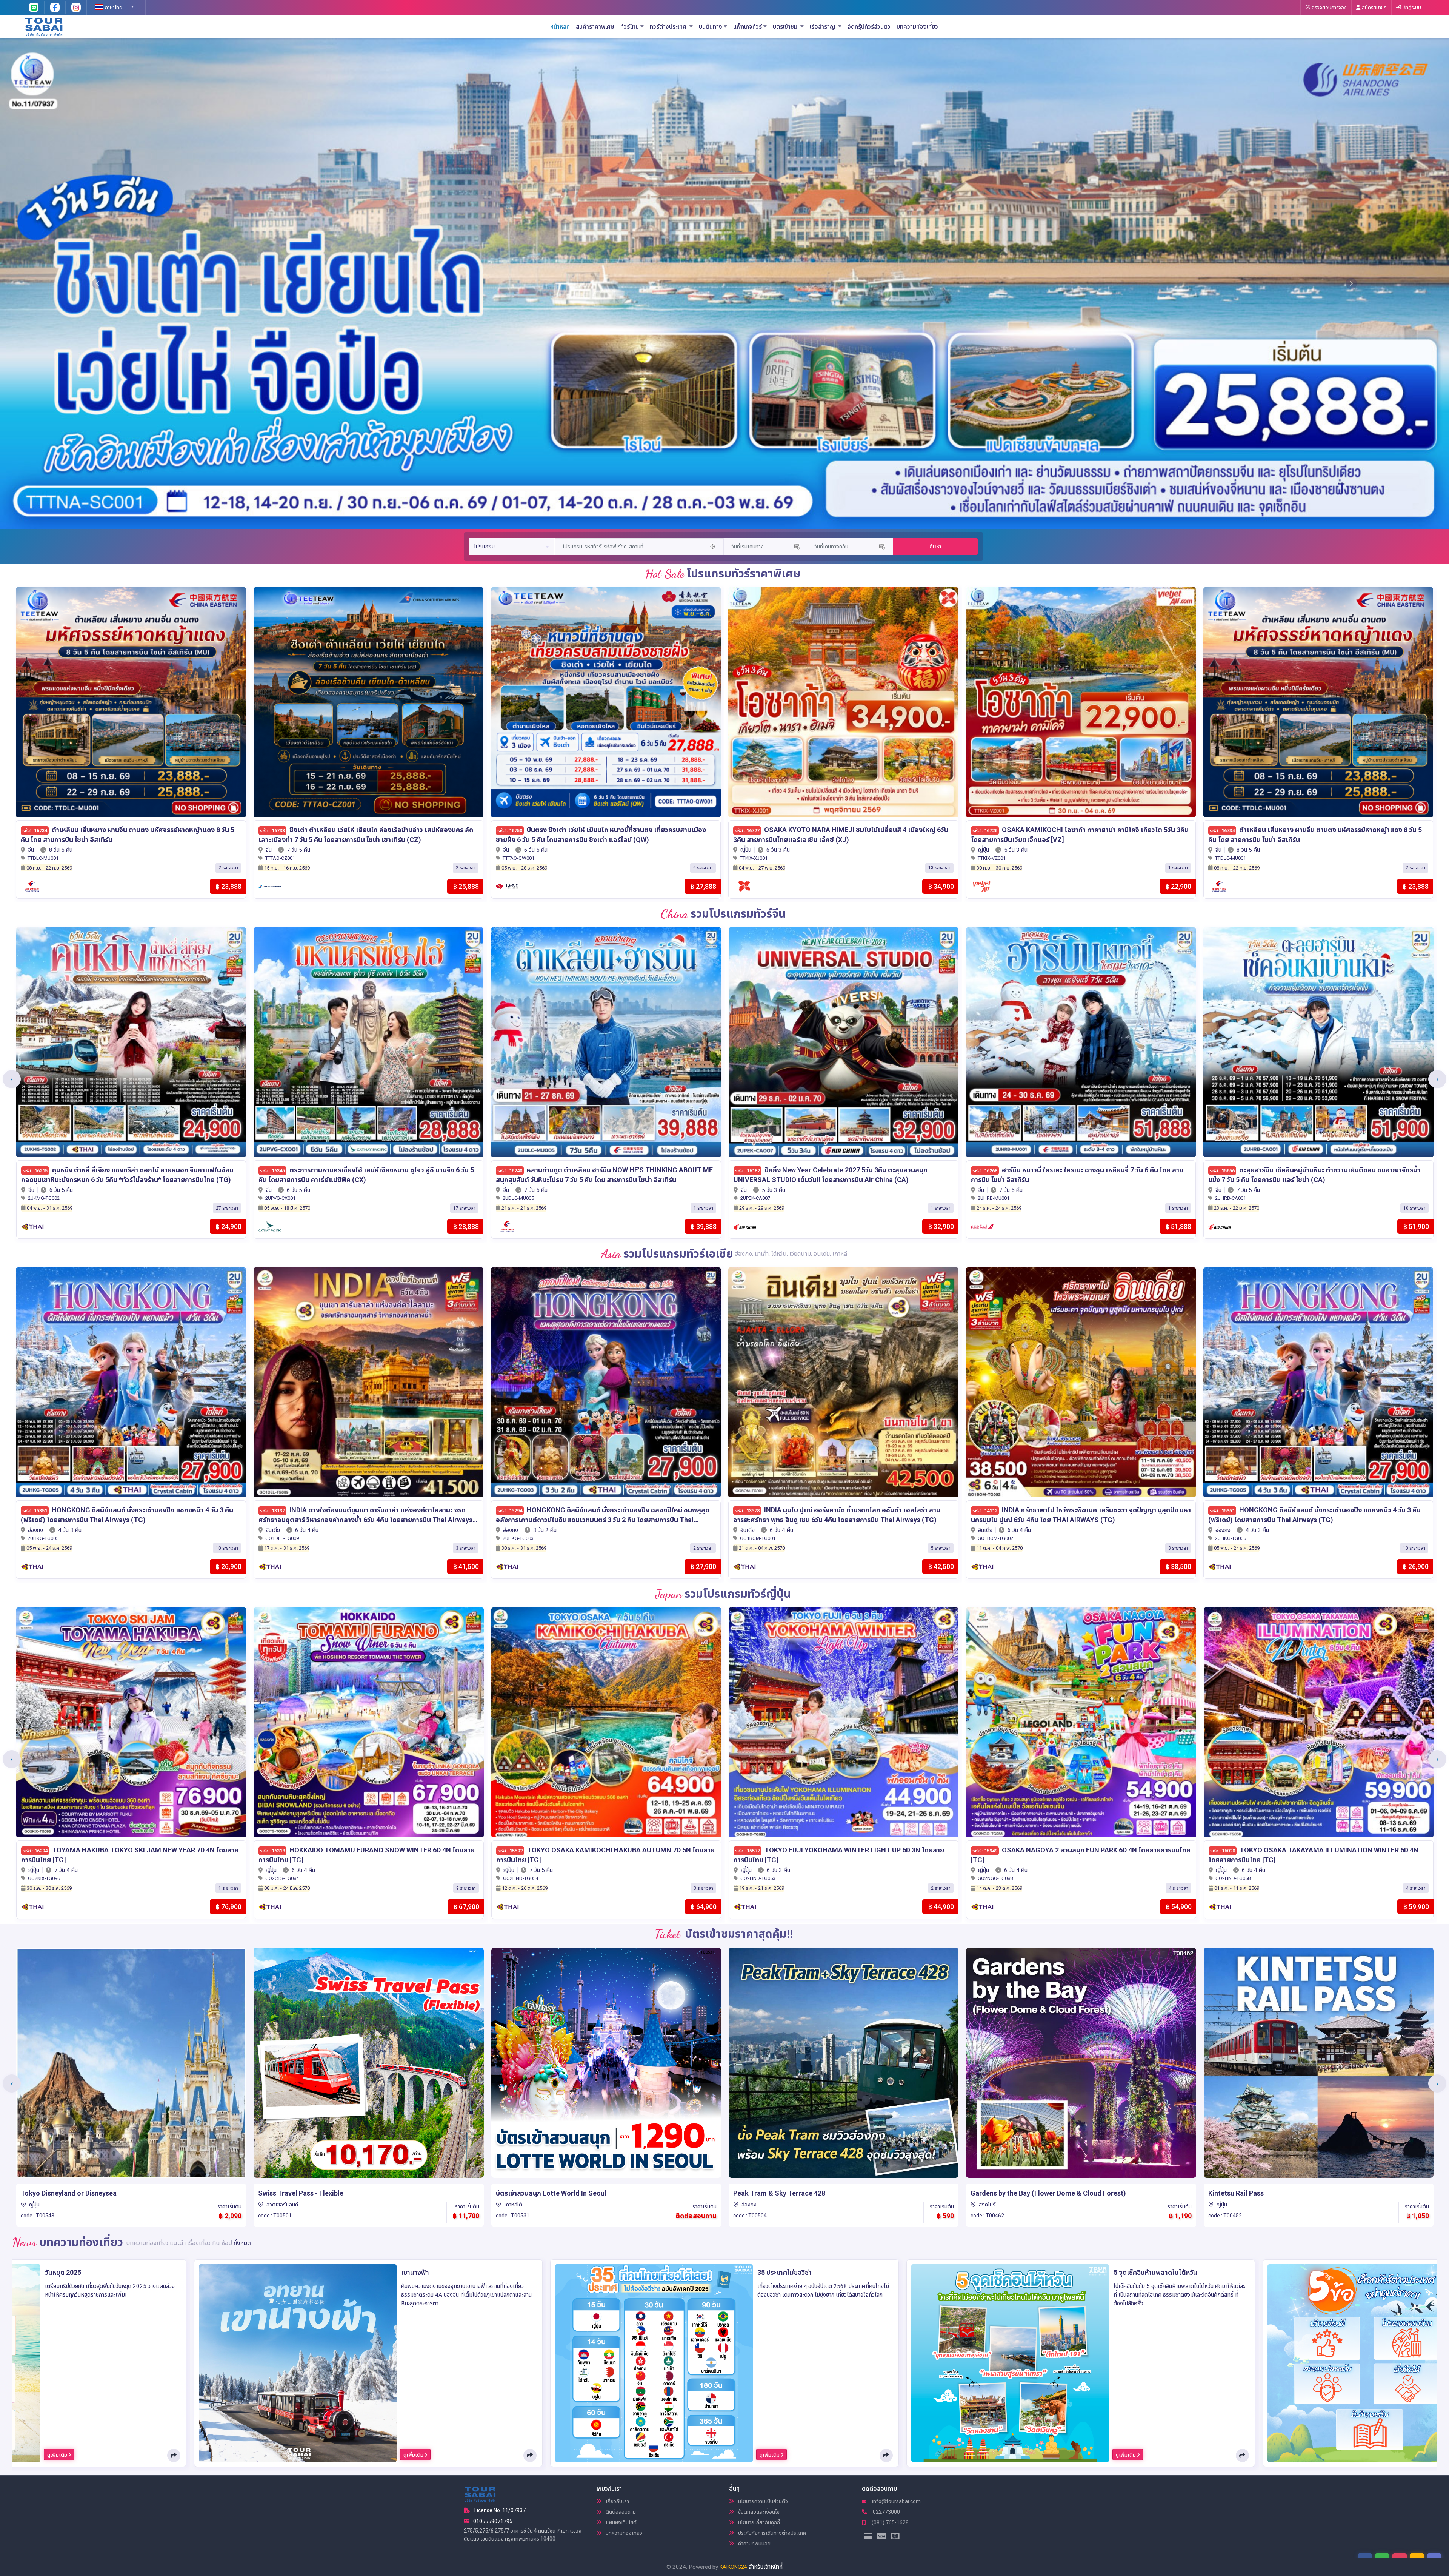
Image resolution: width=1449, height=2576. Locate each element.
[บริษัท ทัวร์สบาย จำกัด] (44, 26)
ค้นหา (935, 547)
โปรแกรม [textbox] (484, 547)
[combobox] (113, 4)
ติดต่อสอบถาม (620, 2512)
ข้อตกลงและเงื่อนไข (758, 2512)
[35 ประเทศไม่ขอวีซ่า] (654, 2363)
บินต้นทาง (711, 27)
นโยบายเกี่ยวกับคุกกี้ (758, 2522)
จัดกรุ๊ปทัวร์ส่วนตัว (869, 27)
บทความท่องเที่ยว (917, 27)
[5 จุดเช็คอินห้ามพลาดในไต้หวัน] (1010, 2363)
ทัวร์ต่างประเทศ (669, 27)
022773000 (886, 2512)
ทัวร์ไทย (630, 27)
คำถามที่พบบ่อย (754, 2544)
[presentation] (12, 1079)
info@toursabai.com (896, 2501)
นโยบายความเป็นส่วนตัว (762, 2501)
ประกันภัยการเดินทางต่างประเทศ (771, 2533)
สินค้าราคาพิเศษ (595, 27)
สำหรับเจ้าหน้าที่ (766, 2567)
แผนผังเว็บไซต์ (621, 2522)
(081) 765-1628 (890, 2522)
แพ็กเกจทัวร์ (748, 27)
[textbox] (113, 8)
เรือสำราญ (823, 27)
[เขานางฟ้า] (298, 2363)
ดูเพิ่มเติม (58, 2455)
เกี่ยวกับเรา (617, 2501)
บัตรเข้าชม (786, 27)
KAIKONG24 (733, 2567)
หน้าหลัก (560, 27)
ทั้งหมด (242, 2243)
